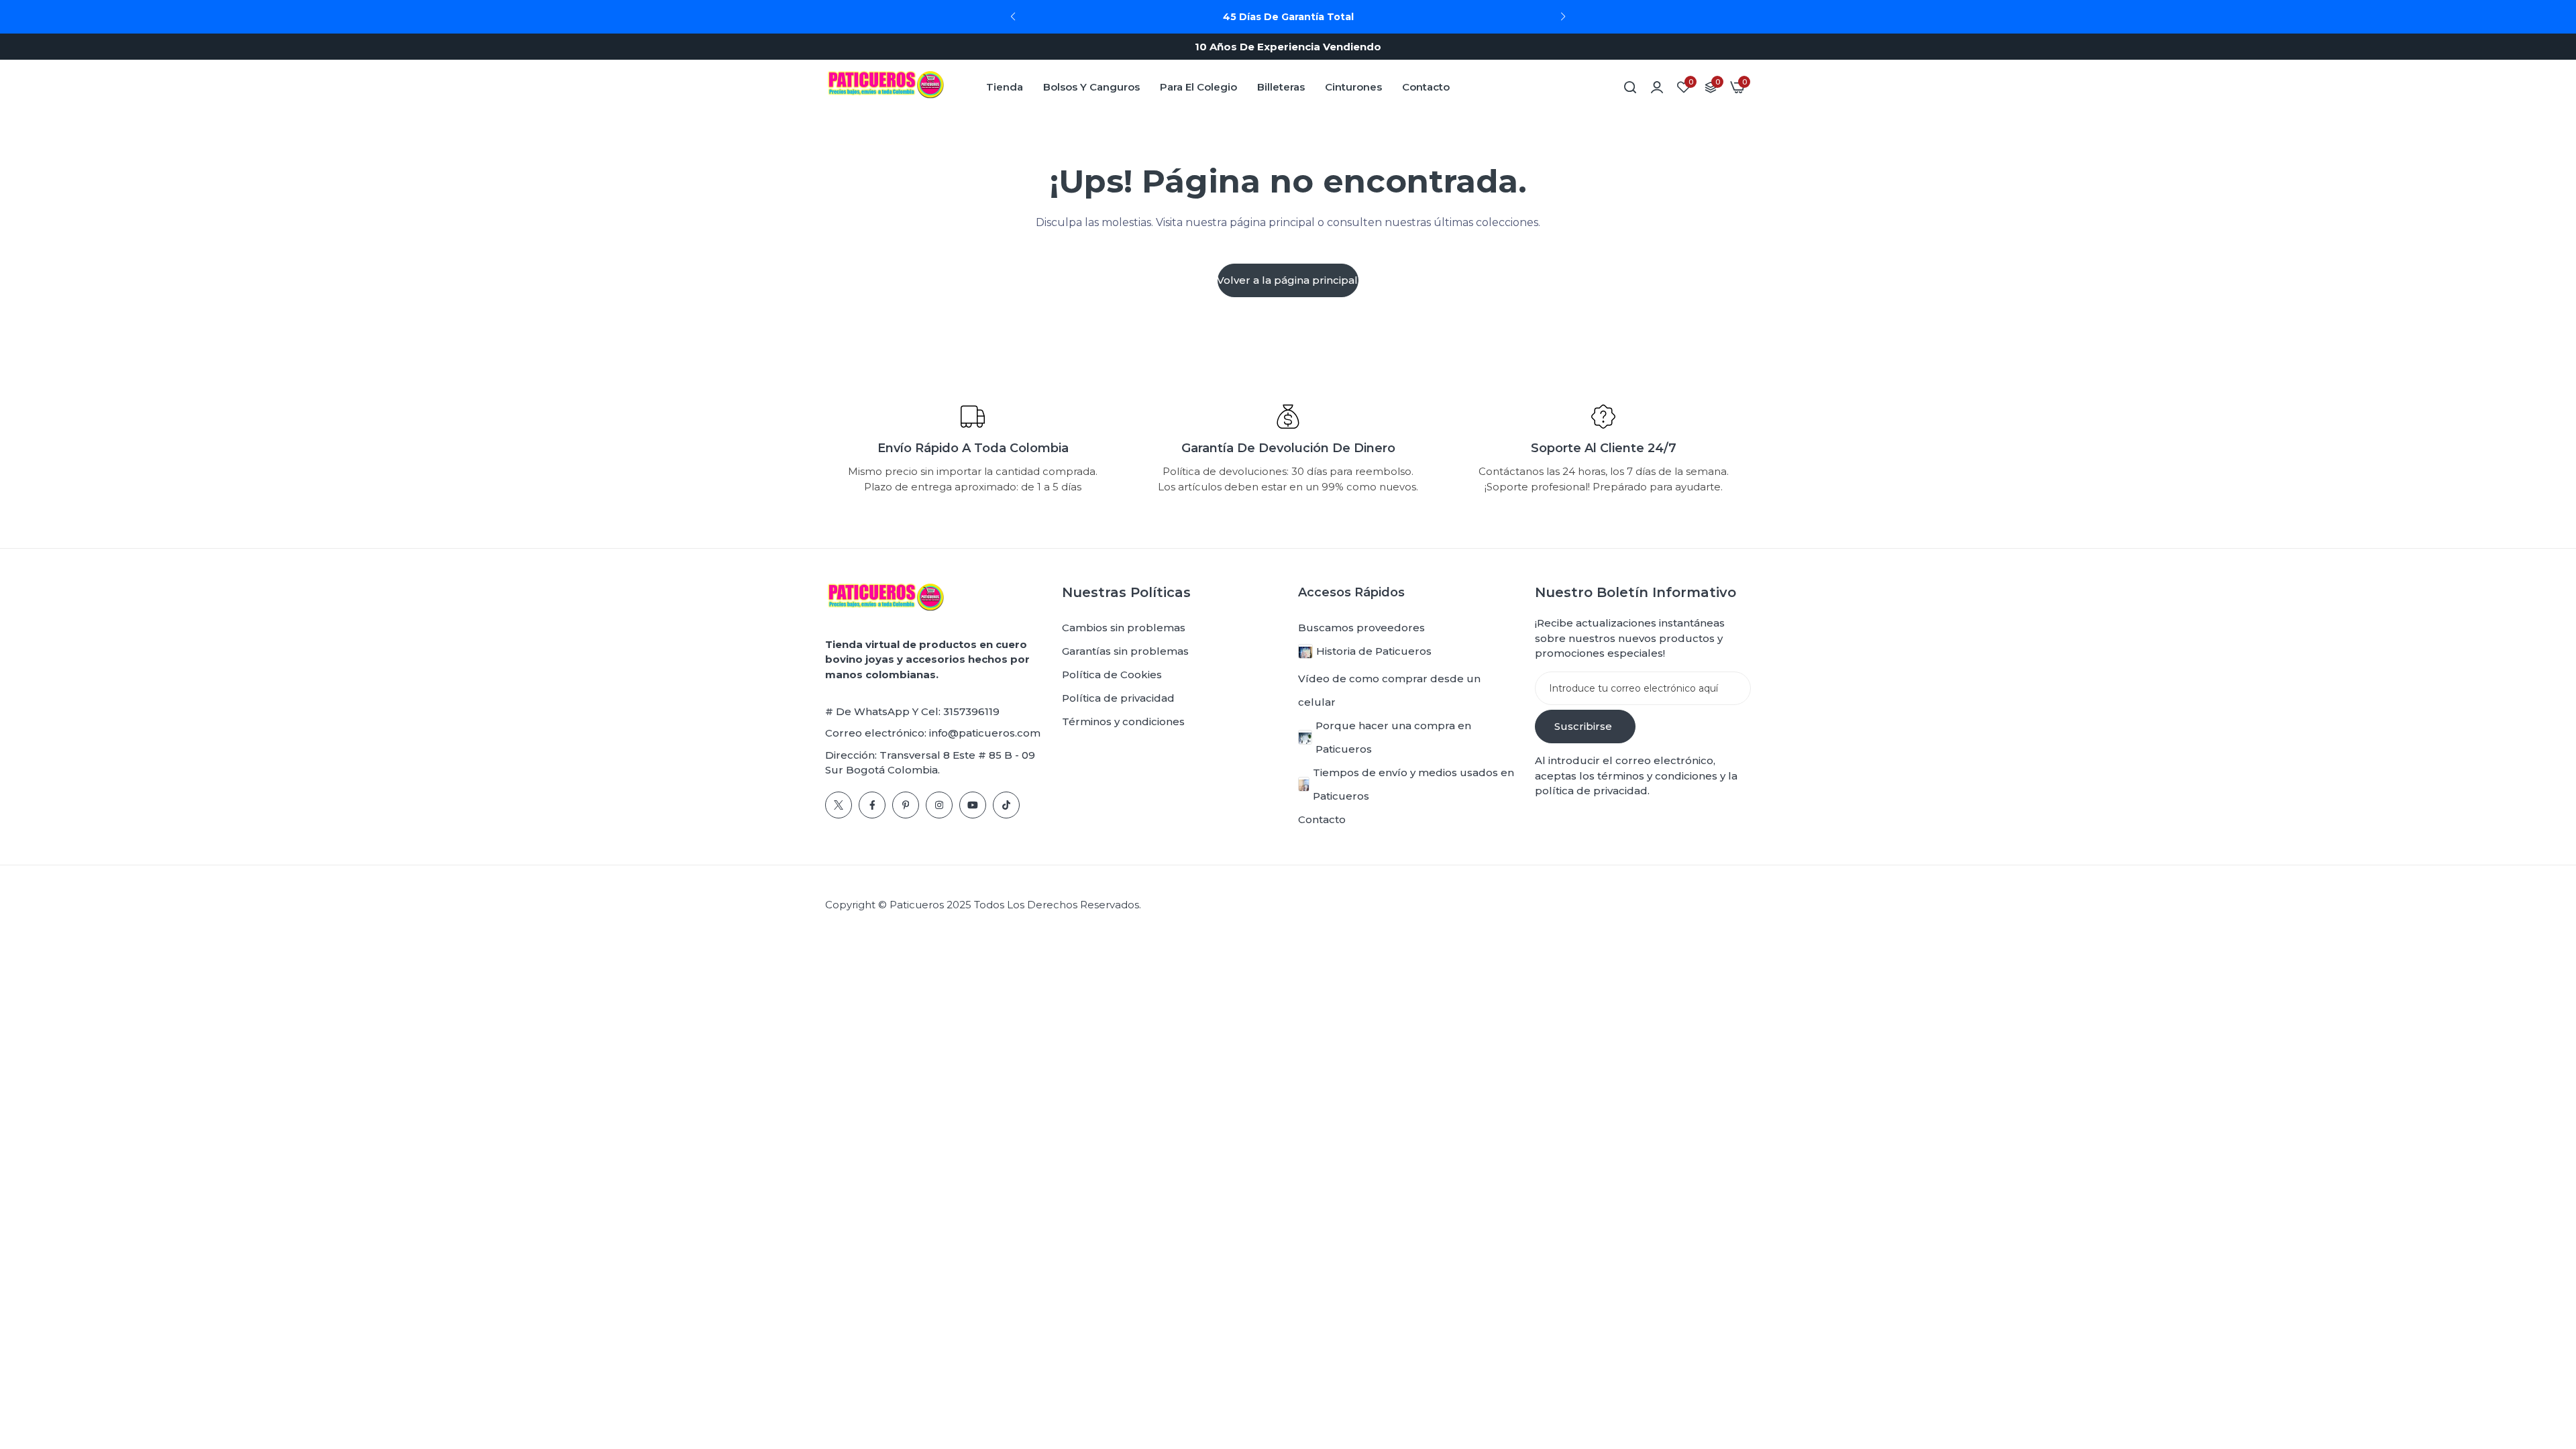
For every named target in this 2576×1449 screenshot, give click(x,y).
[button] (1563, 17)
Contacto (1426, 87)
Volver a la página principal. (1288, 280)
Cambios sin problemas (1124, 628)
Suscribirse (1583, 726)
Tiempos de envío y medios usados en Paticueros (1413, 784)
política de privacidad (1591, 791)
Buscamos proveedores (1361, 628)
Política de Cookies (1112, 675)
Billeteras (1281, 87)
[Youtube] (973, 805)
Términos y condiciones (1123, 721)
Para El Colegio (1198, 87)
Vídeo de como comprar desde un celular (1389, 690)
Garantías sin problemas (1125, 651)
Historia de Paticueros (1374, 651)
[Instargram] (939, 805)
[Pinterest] (906, 805)
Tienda (1005, 87)
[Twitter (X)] (839, 805)
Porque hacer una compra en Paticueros (1393, 737)
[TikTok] (1006, 805)
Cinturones (1353, 87)
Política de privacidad (1118, 698)
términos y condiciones (1656, 776)
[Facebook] (872, 805)
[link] (1657, 87)
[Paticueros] (885, 87)
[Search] (1630, 87)
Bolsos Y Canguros (1091, 87)
